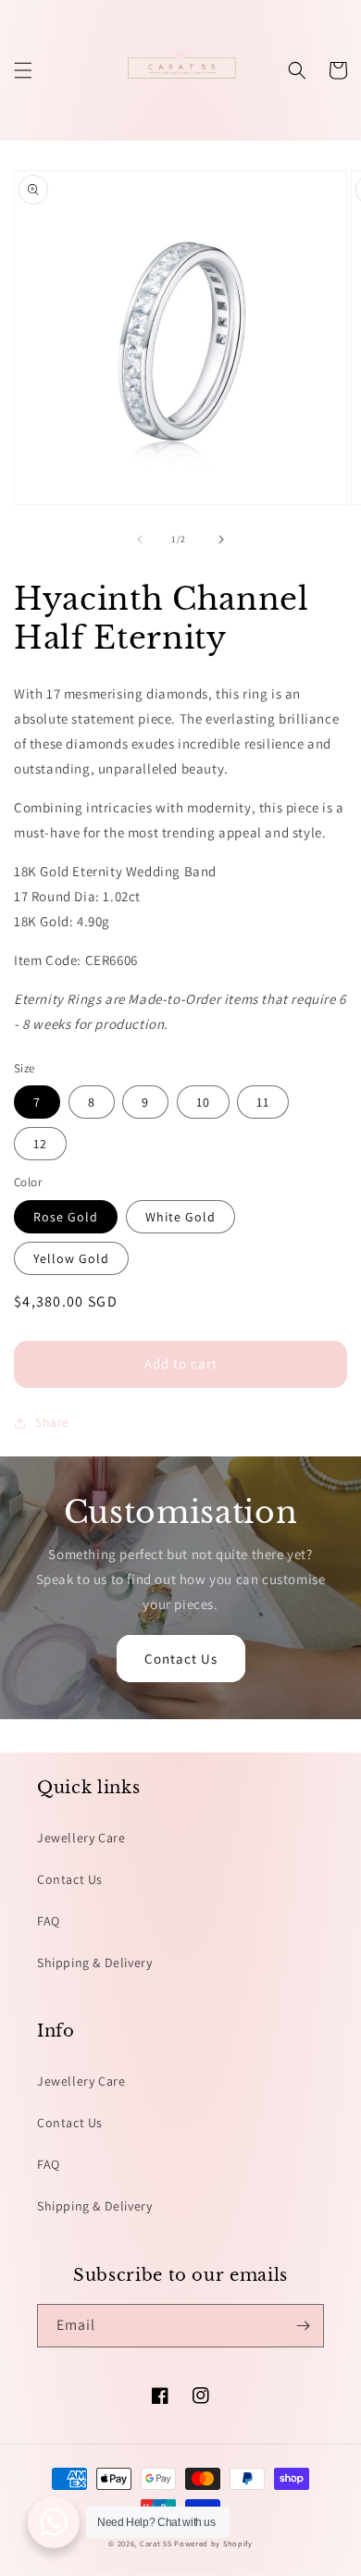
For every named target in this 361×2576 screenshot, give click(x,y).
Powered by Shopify (213, 2543)
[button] (23, 70)
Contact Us (181, 1659)
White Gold (180, 1217)
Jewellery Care (81, 1838)
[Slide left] (140, 539)
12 (40, 1144)
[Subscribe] (303, 2326)
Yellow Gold (71, 1258)
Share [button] (52, 1422)
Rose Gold (66, 1217)
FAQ (49, 1921)
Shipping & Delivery (94, 1963)
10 (203, 1102)
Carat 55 (156, 2543)
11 (263, 1102)
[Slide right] (221, 539)
